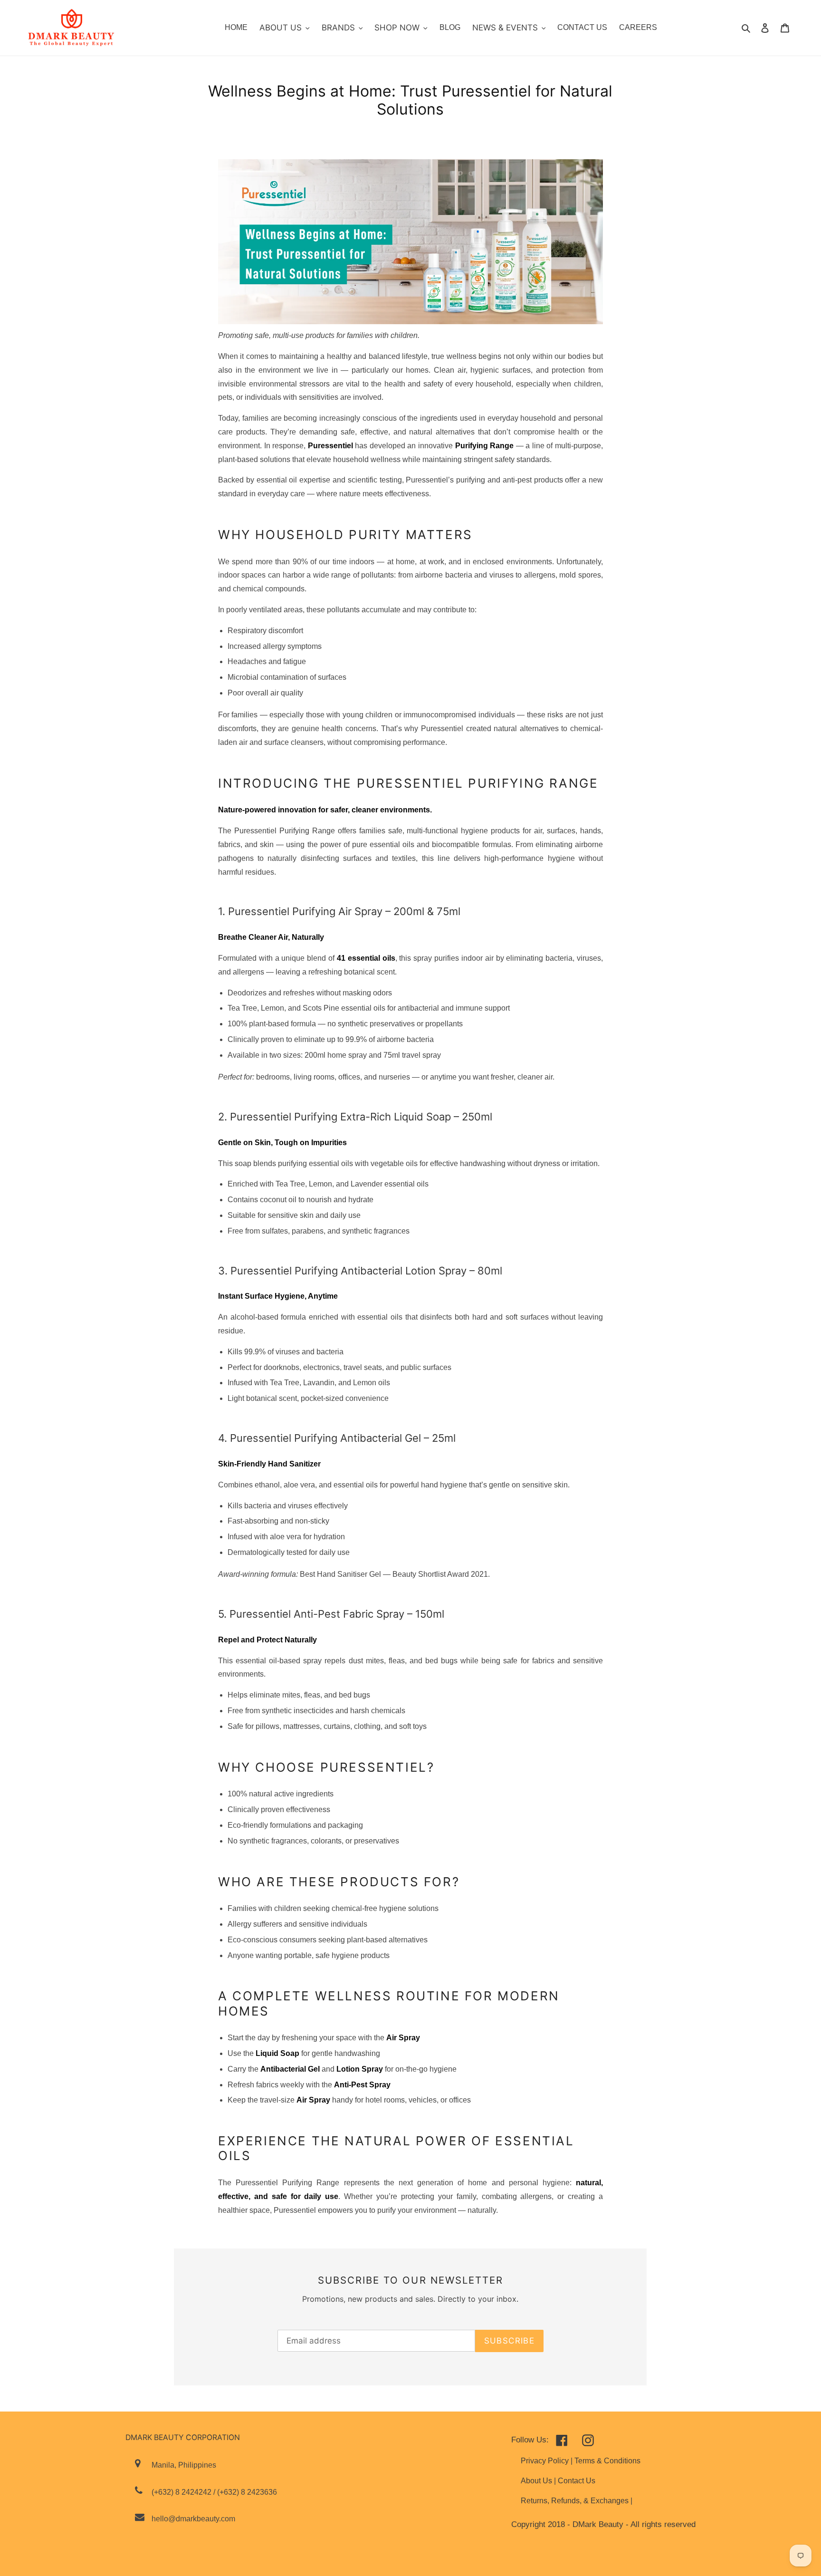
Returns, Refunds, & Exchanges (576, 2501)
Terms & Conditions (607, 2461)
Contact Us (577, 2481)
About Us (537, 2481)
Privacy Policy (546, 2461)
